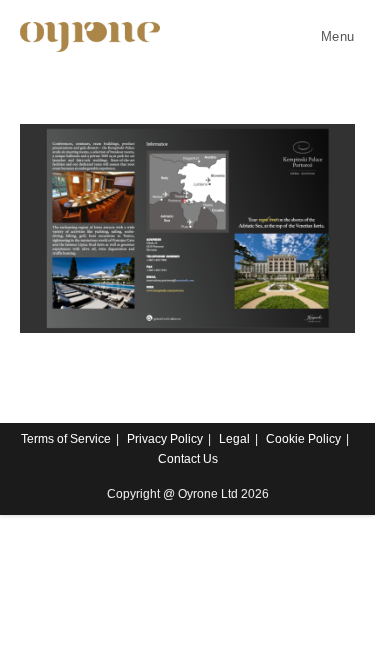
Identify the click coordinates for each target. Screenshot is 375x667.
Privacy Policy (165, 439)
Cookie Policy (303, 439)
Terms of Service (66, 439)
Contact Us (188, 459)
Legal (234, 439)
